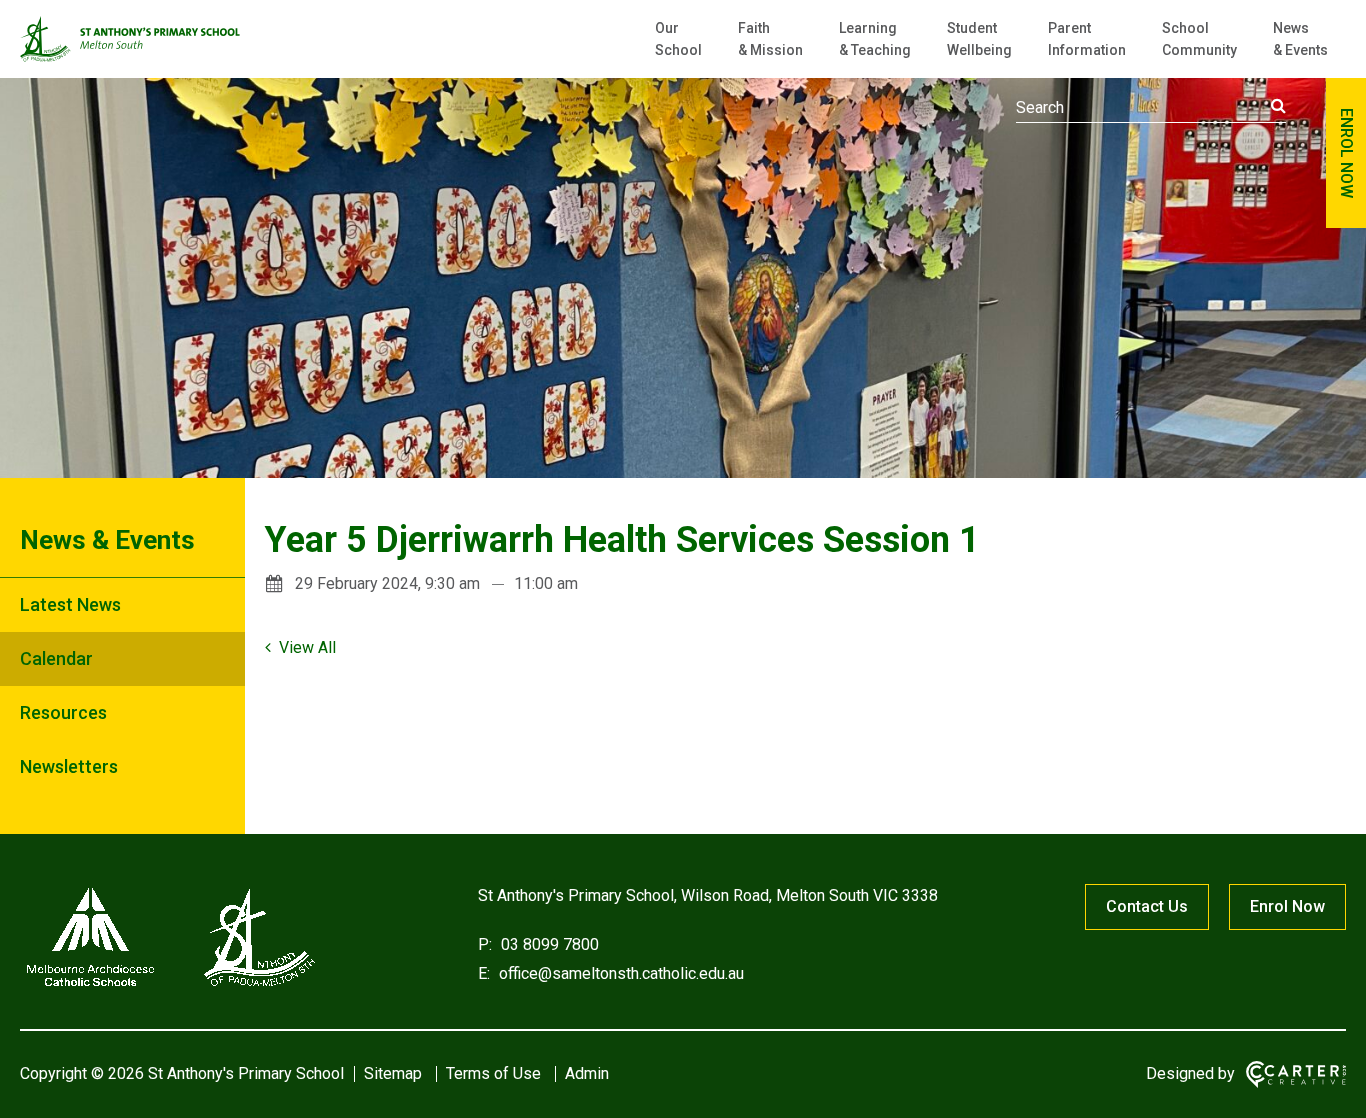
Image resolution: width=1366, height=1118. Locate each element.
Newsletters (69, 766)
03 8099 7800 (548, 944)
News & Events (1300, 39)
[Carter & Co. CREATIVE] (1296, 1074)
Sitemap (393, 1073)
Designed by (1190, 1073)
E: (484, 973)
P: (485, 944)
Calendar (56, 658)
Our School (678, 39)
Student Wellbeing (979, 39)
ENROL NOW (1346, 153)
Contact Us (1147, 906)
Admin (587, 1073)
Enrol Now (1287, 906)
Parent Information (1087, 39)
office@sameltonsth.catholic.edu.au (619, 973)
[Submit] (1278, 106)
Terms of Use (493, 1073)
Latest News (70, 604)
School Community (1199, 39)
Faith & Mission (770, 39)
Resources (63, 712)
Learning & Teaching (875, 39)
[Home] (170, 986)
